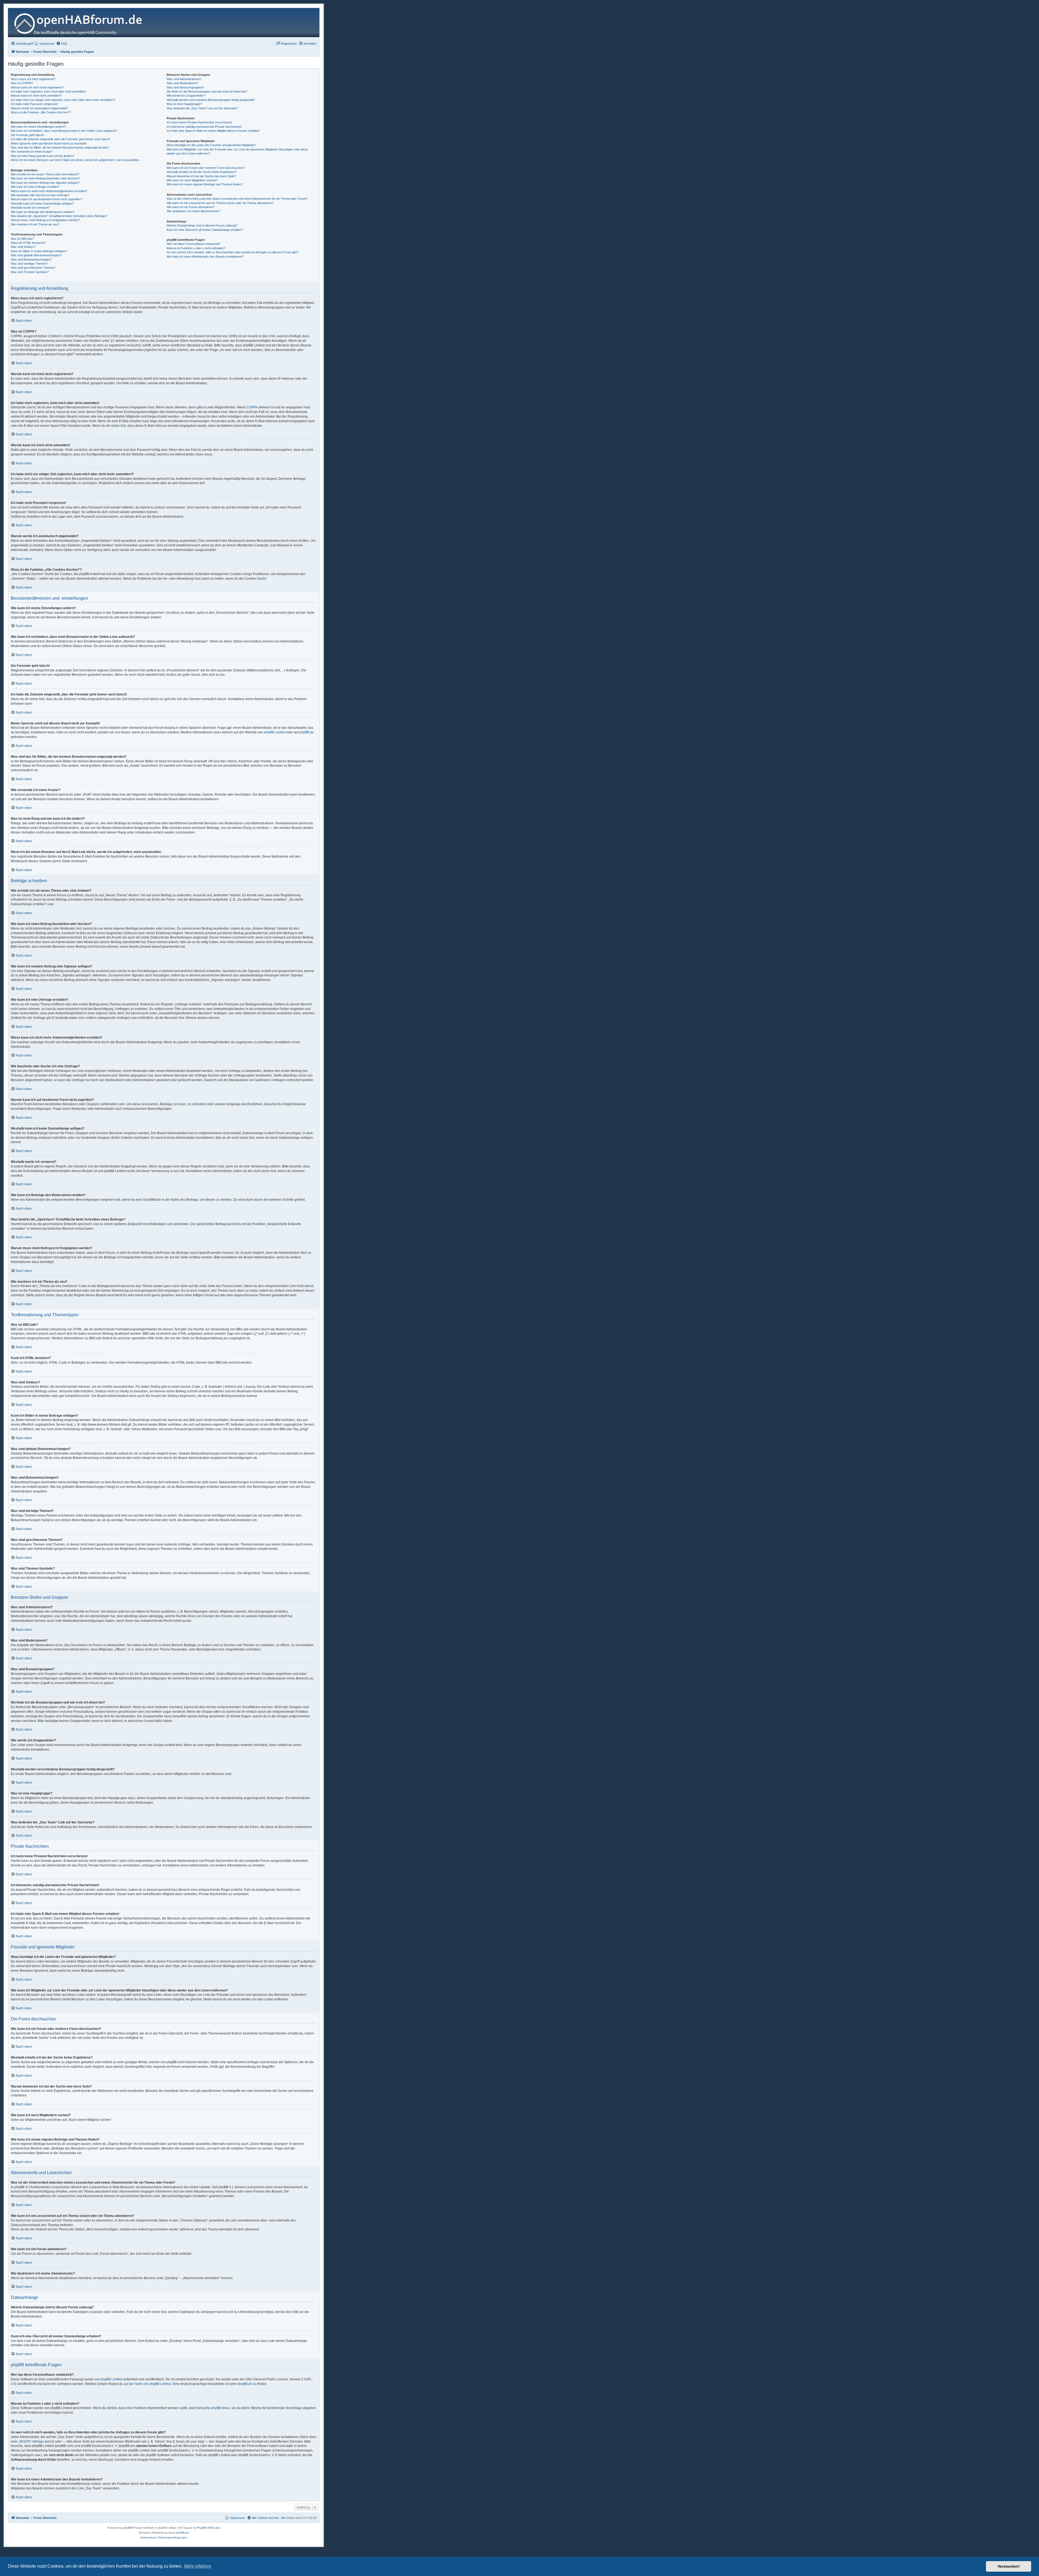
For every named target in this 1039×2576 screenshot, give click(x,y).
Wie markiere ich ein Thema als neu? (35, 224)
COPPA (252, 407)
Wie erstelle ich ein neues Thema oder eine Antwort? (45, 174)
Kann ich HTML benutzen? (28, 243)
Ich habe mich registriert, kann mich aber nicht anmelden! (48, 91)
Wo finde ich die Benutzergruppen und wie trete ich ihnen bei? (207, 91)
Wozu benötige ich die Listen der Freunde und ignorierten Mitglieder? (211, 145)
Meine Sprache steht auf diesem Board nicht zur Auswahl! (49, 143)
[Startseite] (80, 23)
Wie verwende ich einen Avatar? (32, 152)
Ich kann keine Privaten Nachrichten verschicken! (199, 122)
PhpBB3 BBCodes (209, 2528)
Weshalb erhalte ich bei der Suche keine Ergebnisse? (202, 172)
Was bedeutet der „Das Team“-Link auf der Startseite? (202, 108)
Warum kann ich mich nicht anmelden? (36, 96)
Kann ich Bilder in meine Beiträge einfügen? (39, 251)
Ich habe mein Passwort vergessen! (34, 104)
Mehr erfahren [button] (198, 2566)
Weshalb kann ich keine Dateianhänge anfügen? (42, 204)
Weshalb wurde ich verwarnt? (30, 208)
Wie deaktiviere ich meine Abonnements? (193, 211)
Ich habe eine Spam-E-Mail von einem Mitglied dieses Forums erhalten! (213, 131)
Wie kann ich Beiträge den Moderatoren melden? (43, 212)
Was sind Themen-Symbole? (30, 272)
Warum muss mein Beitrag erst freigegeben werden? (45, 220)
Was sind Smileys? (23, 247)
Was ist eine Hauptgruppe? (184, 104)
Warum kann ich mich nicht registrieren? (37, 87)
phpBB (127, 2528)
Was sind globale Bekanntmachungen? (36, 255)
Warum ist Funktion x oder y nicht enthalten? (196, 248)
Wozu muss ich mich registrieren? (33, 79)
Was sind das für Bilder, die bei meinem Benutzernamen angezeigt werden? (60, 147)
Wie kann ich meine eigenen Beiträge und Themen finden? (205, 184)
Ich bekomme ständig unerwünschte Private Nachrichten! (204, 127)
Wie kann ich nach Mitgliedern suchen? (192, 180)
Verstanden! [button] (1009, 2566)
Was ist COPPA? (22, 83)
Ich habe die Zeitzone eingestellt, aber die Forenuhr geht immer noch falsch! (60, 139)
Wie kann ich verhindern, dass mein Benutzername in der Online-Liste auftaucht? (64, 131)
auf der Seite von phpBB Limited (147, 2384)
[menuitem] (45, 44)
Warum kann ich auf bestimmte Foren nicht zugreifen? (46, 199)
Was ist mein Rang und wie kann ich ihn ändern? (43, 156)
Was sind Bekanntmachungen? (31, 260)
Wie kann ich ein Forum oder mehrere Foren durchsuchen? (206, 168)
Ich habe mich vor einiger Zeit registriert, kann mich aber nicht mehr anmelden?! (63, 100)
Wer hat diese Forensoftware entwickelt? (193, 244)
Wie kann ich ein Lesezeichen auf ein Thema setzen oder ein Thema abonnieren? (220, 203)
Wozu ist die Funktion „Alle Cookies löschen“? (41, 112)
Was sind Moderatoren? (182, 83)
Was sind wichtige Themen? (29, 264)
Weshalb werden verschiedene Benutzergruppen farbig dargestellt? (211, 100)
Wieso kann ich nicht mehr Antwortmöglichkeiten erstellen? (49, 191)
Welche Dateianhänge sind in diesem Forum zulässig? (202, 225)
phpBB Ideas (221, 2408)
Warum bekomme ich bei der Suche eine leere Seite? (201, 176)
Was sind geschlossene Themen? (33, 268)
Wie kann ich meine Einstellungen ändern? (38, 127)
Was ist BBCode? (22, 239)
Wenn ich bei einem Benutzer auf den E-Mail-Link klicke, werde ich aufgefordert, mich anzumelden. (75, 160)
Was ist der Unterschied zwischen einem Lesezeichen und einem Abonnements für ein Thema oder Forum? (237, 199)
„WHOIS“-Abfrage (31, 2442)
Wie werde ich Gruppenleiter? (186, 96)
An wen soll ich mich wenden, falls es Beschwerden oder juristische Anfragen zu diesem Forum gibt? (232, 252)
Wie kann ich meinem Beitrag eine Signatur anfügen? (45, 183)
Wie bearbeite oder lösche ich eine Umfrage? (40, 195)
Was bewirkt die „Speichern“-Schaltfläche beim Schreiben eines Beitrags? (59, 216)
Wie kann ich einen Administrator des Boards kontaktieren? (205, 257)
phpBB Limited (275, 732)
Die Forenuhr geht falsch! (27, 135)
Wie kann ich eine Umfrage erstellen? (35, 187)
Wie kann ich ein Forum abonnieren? (191, 207)
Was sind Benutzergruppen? (185, 87)
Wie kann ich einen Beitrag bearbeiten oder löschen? (45, 178)
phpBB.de (307, 732)
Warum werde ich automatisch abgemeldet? (40, 108)
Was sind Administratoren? (184, 79)
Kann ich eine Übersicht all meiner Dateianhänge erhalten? (205, 230)
